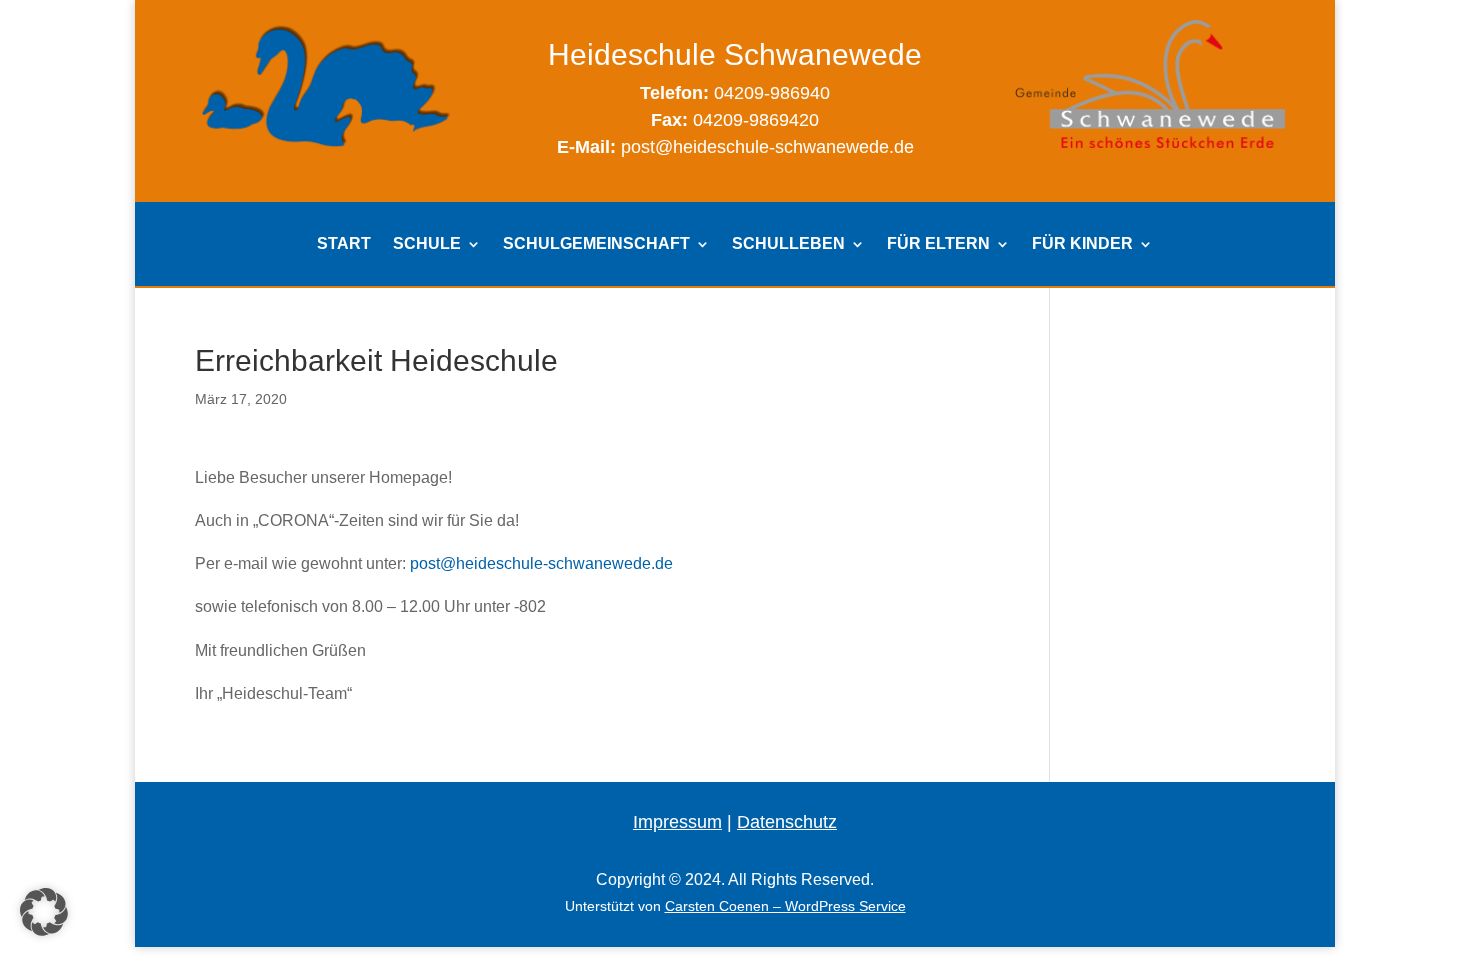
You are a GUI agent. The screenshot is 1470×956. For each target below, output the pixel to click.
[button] (44, 912)
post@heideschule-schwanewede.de (541, 563)
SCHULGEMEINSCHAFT (596, 244)
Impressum (677, 822)
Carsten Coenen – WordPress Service (785, 906)
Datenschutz (787, 822)
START (344, 244)
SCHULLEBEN (788, 244)
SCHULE (427, 244)
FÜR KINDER (1082, 244)
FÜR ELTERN (938, 244)
